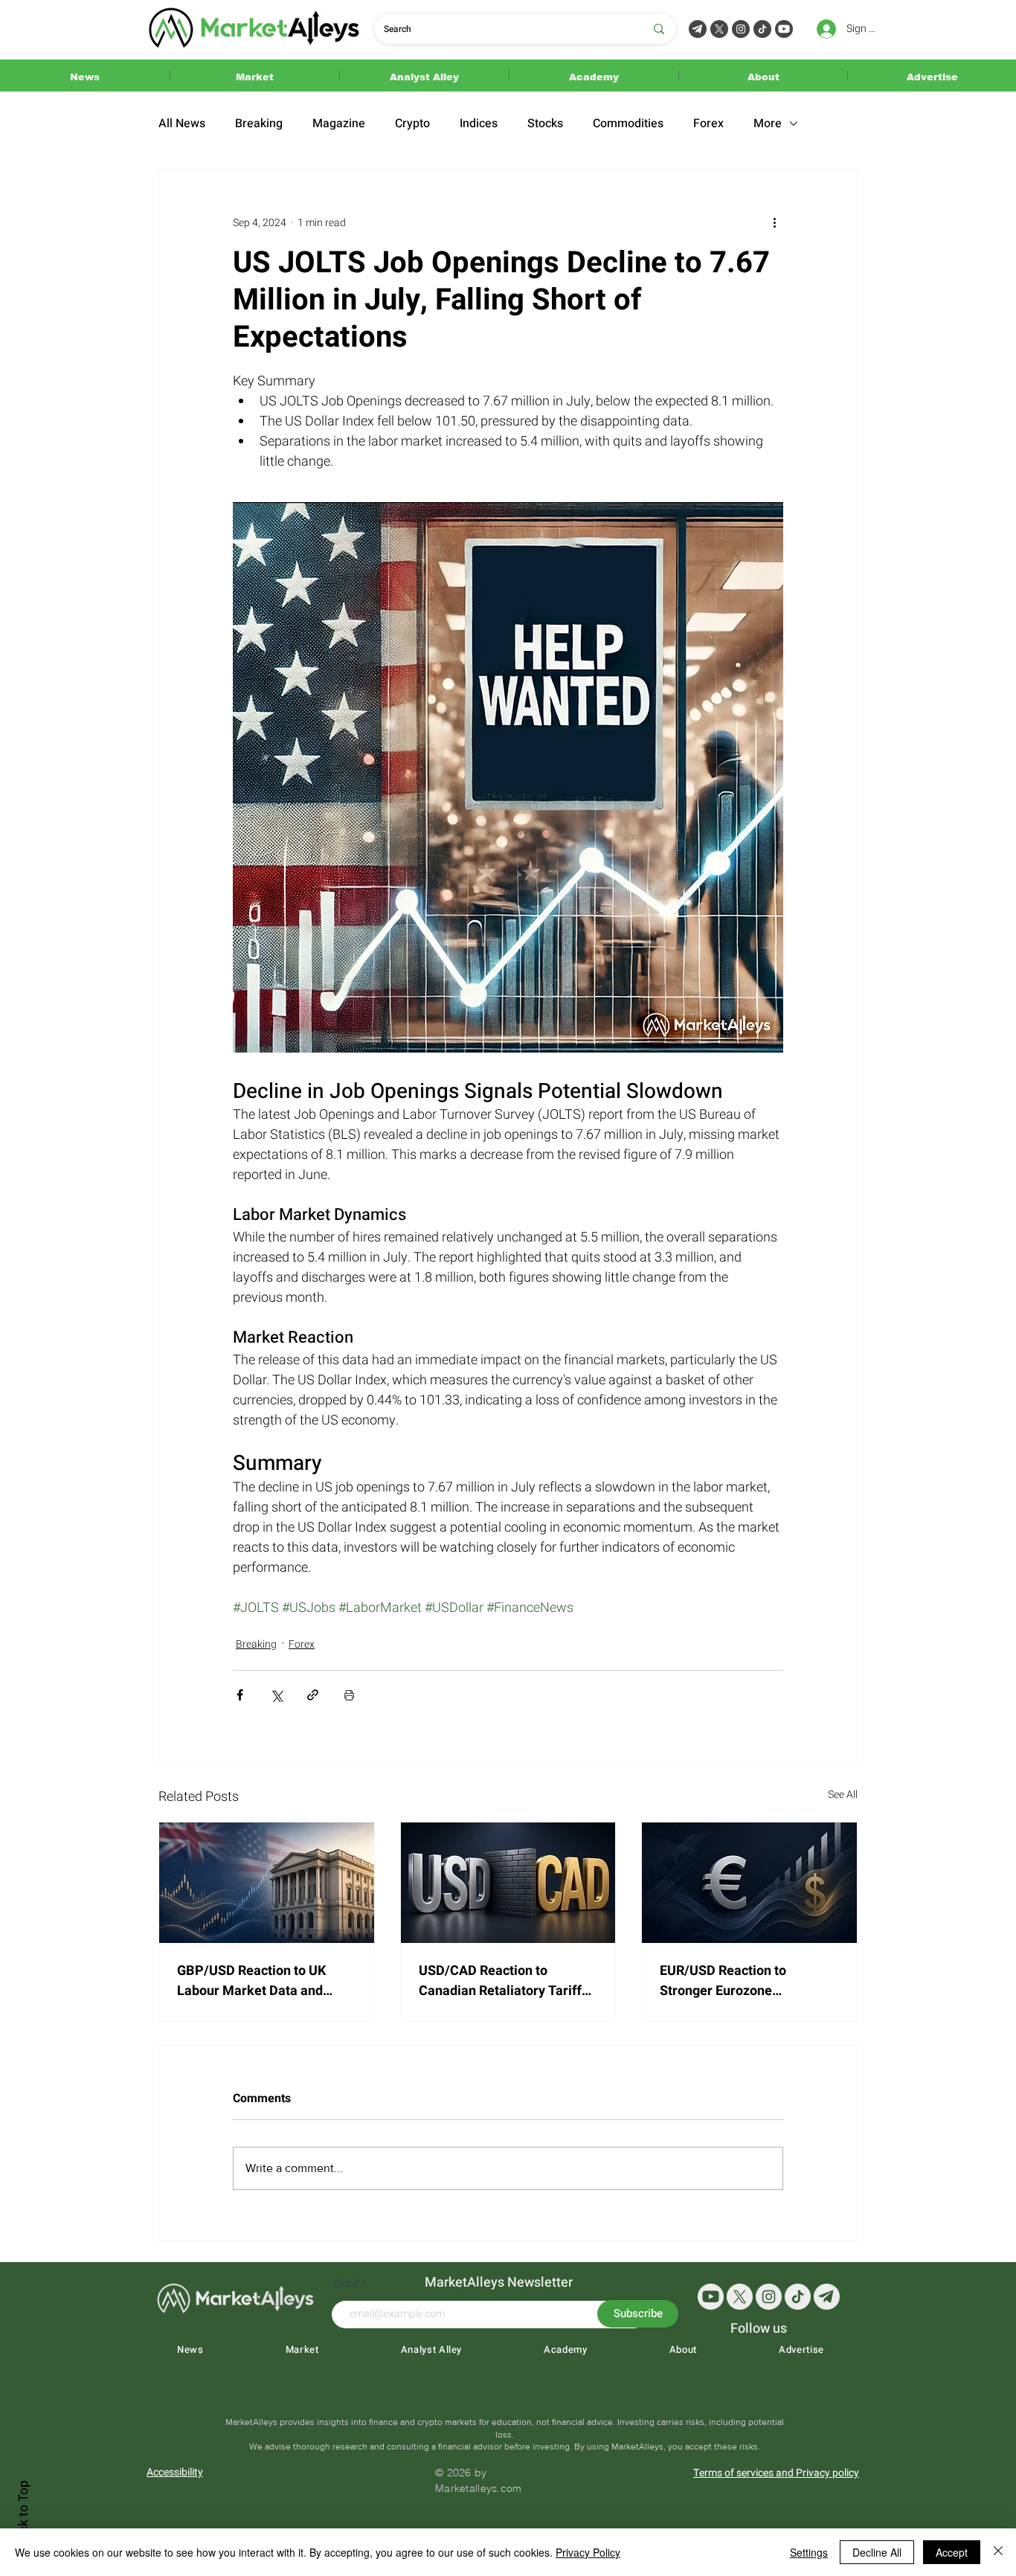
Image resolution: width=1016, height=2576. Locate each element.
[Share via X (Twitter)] (276, 1695)
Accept (952, 2552)
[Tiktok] (762, 29)
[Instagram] (741, 29)
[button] (85, 76)
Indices (479, 123)
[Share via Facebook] (240, 1695)
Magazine (339, 123)
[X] (719, 29)
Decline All (877, 2552)
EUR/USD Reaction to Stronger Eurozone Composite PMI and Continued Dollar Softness (738, 1981)
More (768, 123)
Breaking (259, 123)
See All (843, 1795)
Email (346, 2284)
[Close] (998, 2552)
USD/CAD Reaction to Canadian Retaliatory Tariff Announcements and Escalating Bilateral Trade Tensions (500, 1981)
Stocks (545, 123)
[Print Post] (349, 1695)
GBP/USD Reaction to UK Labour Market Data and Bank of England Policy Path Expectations (261, 1981)
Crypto (412, 123)
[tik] (798, 2297)
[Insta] (769, 2297)
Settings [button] (809, 2552)
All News (182, 123)
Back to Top (23, 2513)
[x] (740, 2297)
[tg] (827, 2297)
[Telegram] (698, 29)
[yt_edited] (784, 29)
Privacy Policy (588, 2552)
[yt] (711, 2297)
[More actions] (774, 222)
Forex (708, 123)
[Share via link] (313, 1695)
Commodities (628, 123)
